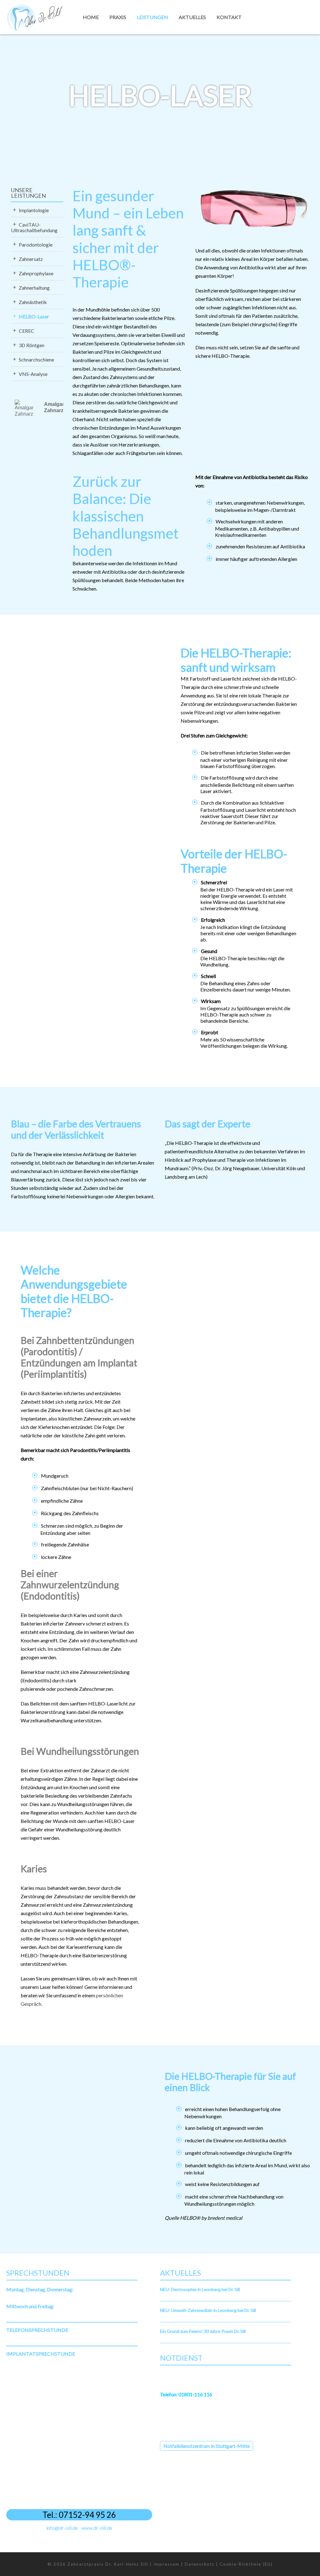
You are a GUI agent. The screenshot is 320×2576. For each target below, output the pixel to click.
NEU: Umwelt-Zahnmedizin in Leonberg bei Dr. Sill (208, 2310)
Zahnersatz (31, 259)
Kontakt (229, 17)
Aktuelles (192, 17)
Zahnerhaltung (34, 288)
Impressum (166, 2564)
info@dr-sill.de (62, 2528)
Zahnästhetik (33, 302)
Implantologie (34, 210)
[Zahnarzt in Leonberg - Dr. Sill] (34, 17)
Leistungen (152, 17)
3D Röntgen (32, 345)
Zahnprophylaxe (36, 273)
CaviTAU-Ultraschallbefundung (34, 227)
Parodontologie (36, 245)
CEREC (27, 331)
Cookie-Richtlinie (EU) (246, 2564)
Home (91, 17)
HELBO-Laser (34, 316)
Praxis (118, 17)
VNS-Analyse (33, 374)
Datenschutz (200, 2564)
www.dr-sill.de (97, 2528)
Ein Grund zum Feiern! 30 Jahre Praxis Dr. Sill (203, 2331)
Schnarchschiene (36, 359)
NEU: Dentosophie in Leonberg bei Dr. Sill (200, 2289)
